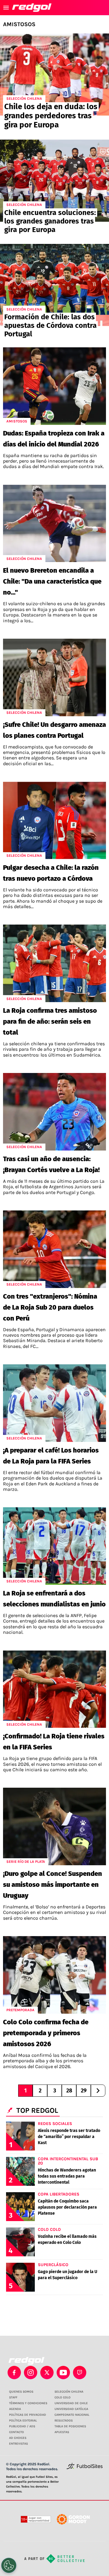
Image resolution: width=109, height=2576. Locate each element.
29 (84, 2091)
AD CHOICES (18, 2438)
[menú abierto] (6, 8)
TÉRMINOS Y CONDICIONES (28, 2403)
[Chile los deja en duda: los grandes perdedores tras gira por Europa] (54, 75)
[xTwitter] (47, 2373)
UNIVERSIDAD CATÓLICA (71, 2409)
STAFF (13, 2397)
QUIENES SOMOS (21, 2392)
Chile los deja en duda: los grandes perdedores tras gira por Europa (51, 116)
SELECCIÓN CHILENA (69, 2392)
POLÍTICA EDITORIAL (23, 2421)
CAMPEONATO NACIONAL (72, 2415)
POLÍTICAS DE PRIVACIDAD (28, 2415)
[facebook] (14, 2373)
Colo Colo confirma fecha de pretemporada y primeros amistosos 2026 (46, 2033)
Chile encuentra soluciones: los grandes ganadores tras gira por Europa (50, 221)
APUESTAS (62, 2432)
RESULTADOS (64, 2421)
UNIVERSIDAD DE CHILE (71, 2403)
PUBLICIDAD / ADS (22, 2426)
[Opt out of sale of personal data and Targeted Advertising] (9, 2565)
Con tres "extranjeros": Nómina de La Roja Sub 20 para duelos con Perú (50, 1307)
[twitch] (80, 2373)
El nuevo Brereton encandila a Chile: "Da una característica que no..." (52, 581)
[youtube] (63, 2373)
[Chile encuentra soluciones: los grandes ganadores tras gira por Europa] (54, 181)
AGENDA (15, 2409)
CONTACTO (17, 2432)
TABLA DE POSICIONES (70, 2426)
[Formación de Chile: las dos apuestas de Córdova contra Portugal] (54, 285)
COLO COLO (63, 2397)
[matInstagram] (31, 2373)
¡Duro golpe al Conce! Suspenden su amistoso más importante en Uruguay (53, 1885)
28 (69, 2091)
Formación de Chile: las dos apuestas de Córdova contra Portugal (50, 325)
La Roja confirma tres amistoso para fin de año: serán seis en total (50, 1021)
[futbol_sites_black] (85, 2468)
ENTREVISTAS (18, 2444)
